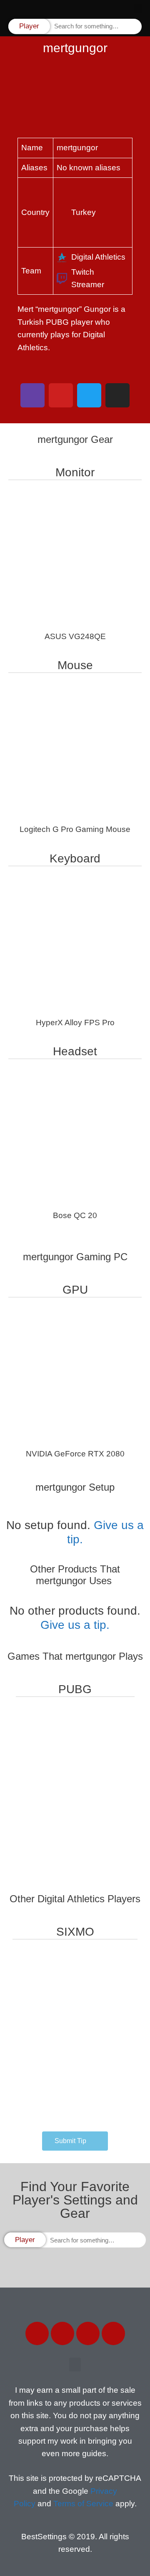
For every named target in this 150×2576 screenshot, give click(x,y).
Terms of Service (83, 2504)
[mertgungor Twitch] (32, 395)
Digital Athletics (98, 257)
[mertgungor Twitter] (89, 395)
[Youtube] (113, 2333)
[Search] (135, 27)
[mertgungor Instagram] (117, 395)
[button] (138, 9)
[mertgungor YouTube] (61, 395)
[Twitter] (62, 2333)
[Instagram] (88, 2333)
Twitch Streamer (88, 278)
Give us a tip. (75, 1625)
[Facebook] (37, 2333)
